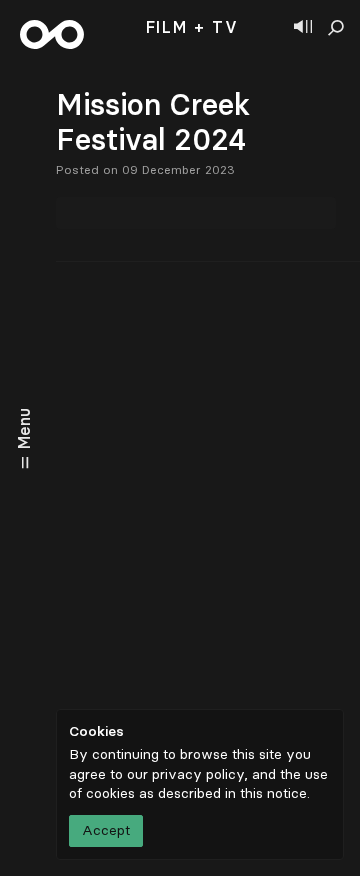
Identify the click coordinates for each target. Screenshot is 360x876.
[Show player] (303, 28)
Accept (106, 830)
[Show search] (336, 28)
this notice (273, 793)
